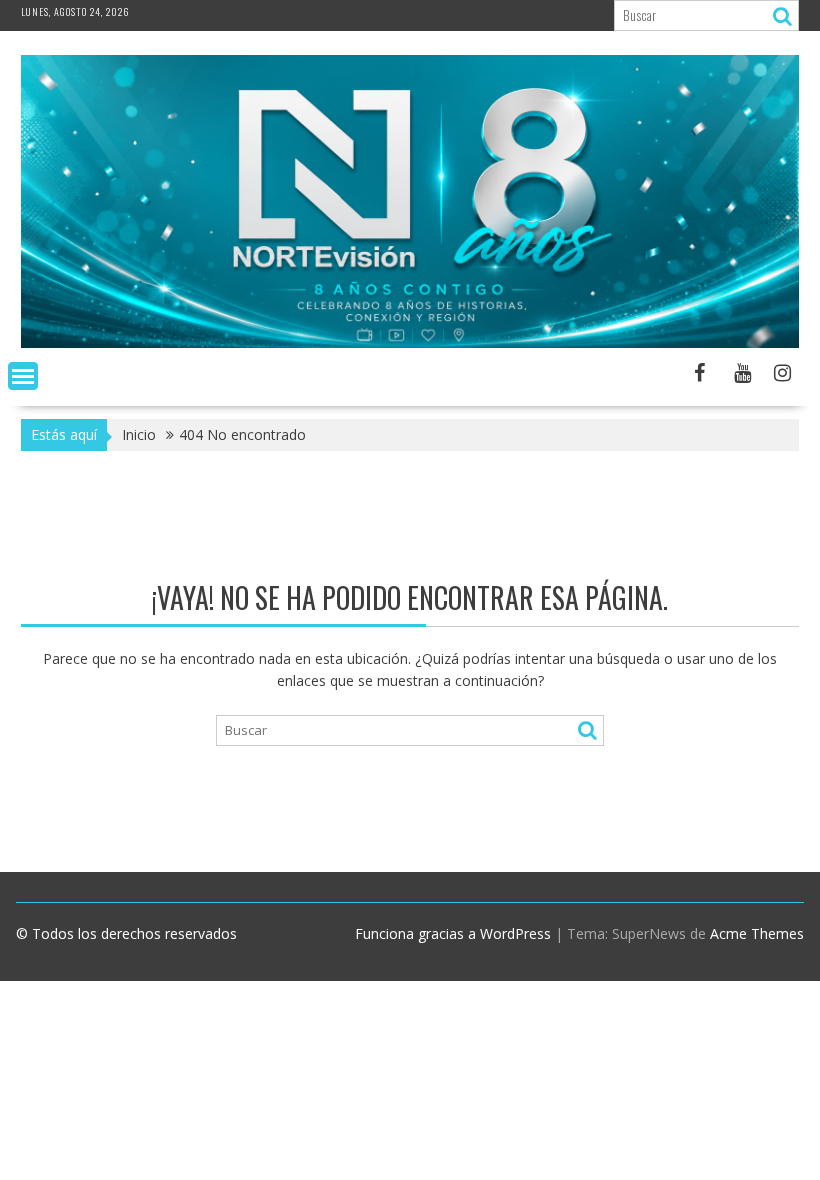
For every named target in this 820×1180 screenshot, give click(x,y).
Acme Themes (757, 933)
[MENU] (23, 376)
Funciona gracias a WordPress (453, 933)
